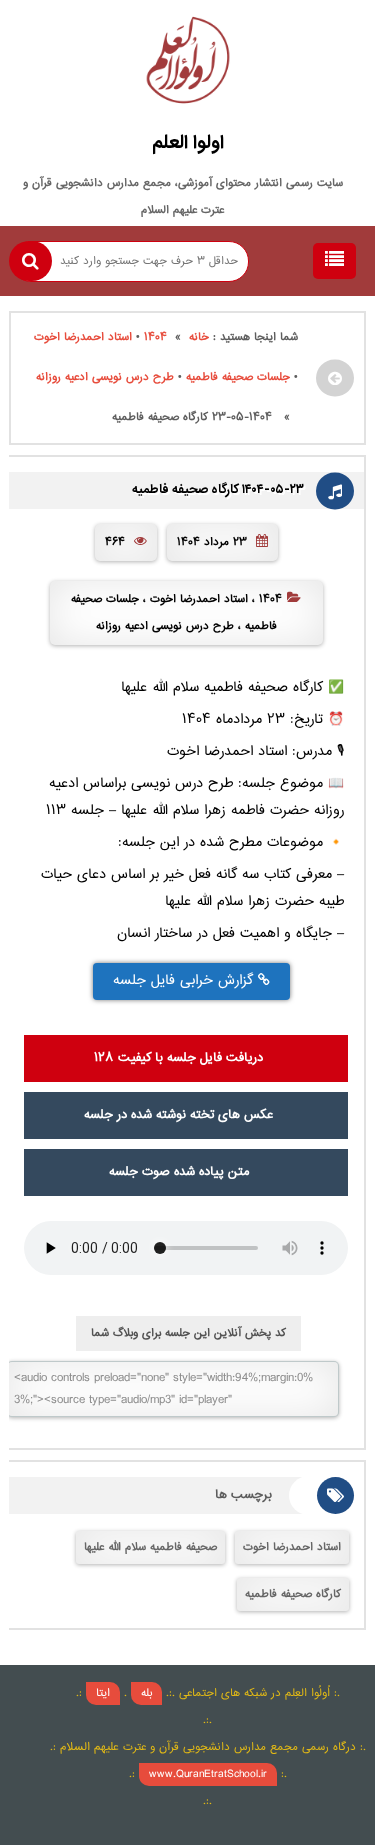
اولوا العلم (188, 144)
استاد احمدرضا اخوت (83, 337)
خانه (199, 337)
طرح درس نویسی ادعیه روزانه (105, 377)
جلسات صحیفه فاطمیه (238, 377)
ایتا (103, 1693)
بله (146, 1693)
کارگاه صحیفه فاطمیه (293, 1594)
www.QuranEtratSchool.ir (208, 1774)
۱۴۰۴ (155, 337)
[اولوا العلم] (188, 65)
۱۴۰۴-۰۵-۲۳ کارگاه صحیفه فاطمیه (218, 490)
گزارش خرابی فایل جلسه (185, 981)
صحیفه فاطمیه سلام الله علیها (150, 1547)
